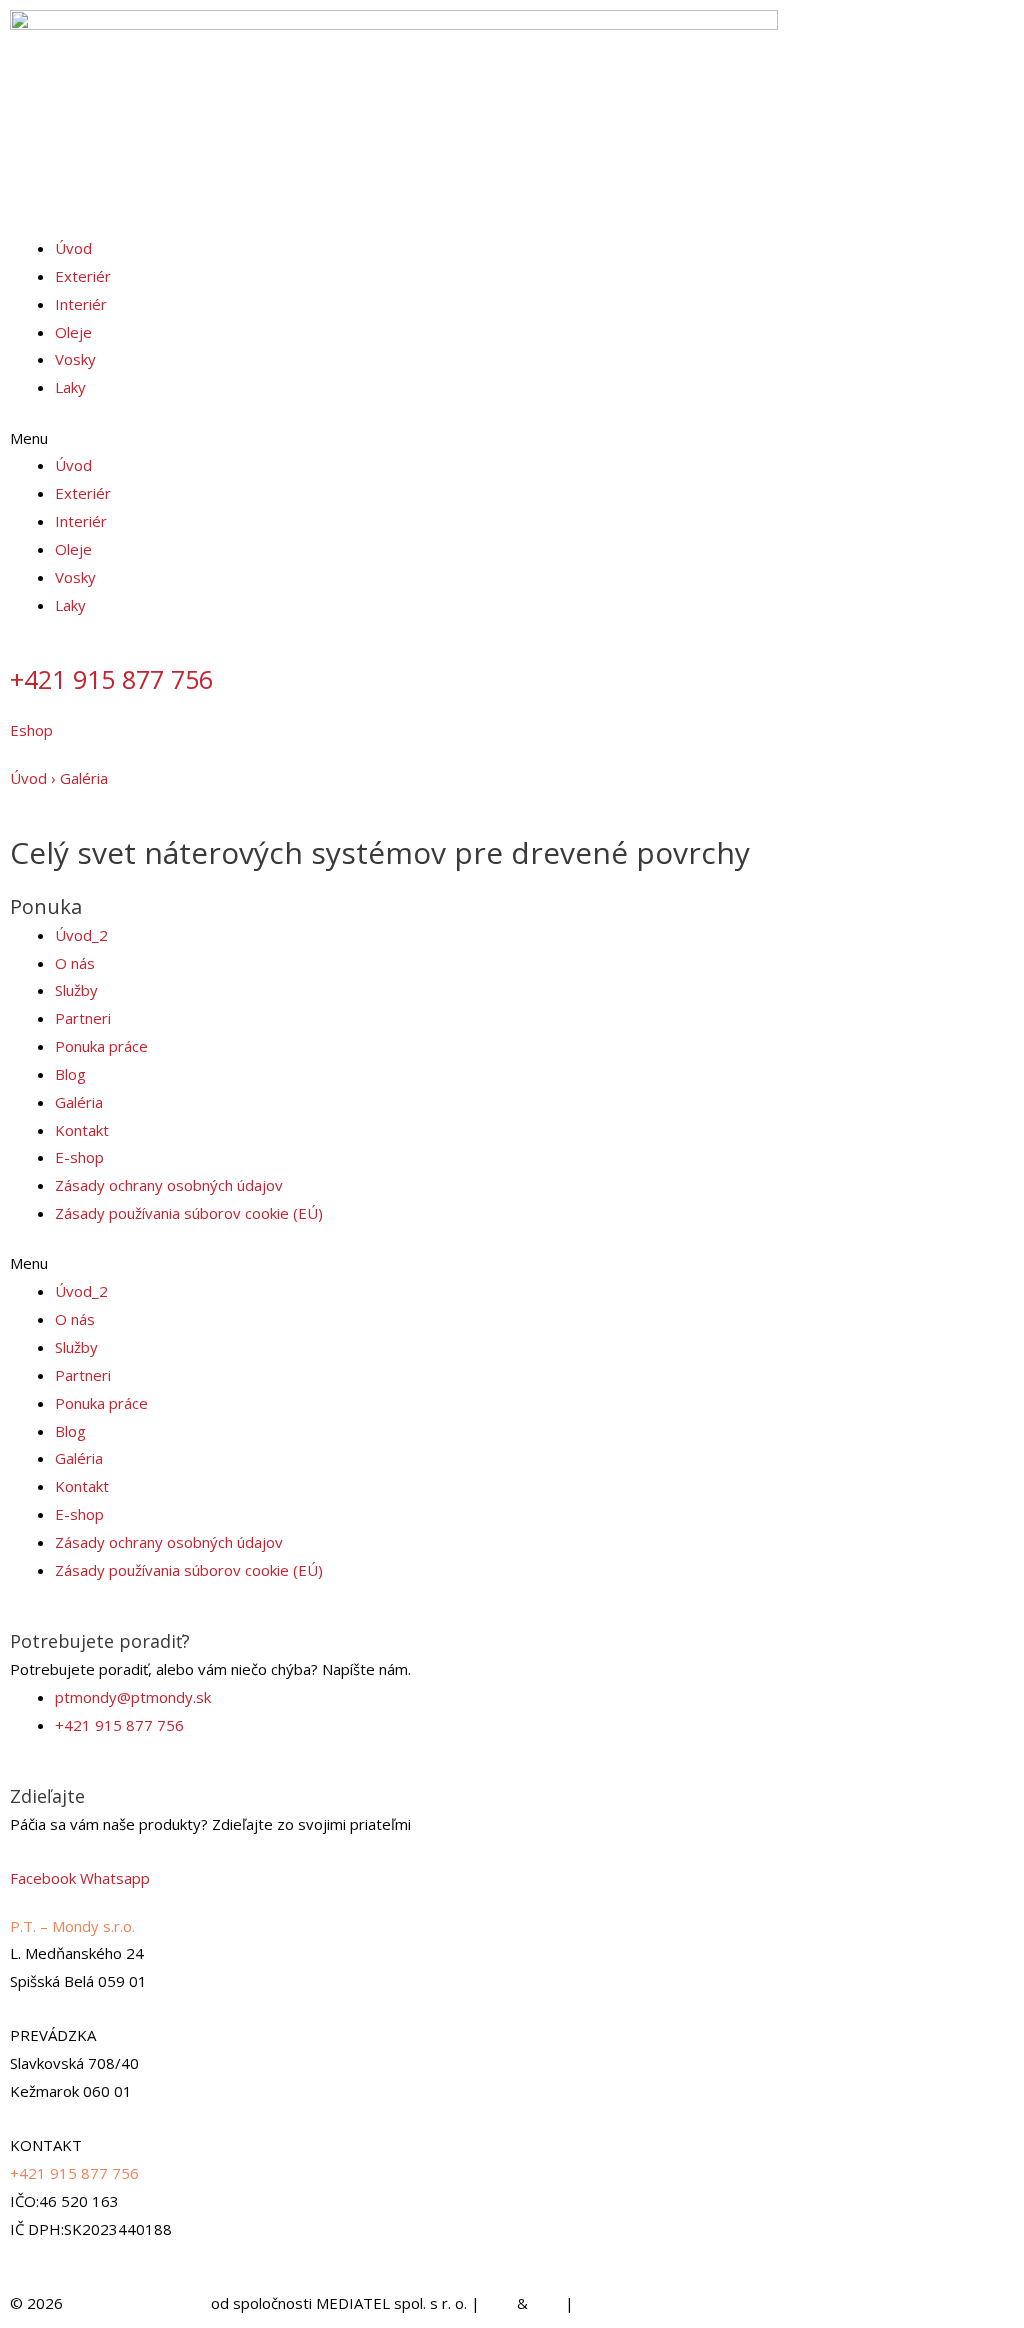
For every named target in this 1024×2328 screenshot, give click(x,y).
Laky (70, 387)
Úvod (73, 248)
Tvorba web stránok (137, 2303)
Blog (70, 1074)
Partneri (83, 1018)
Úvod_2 (81, 935)
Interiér (81, 304)
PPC (546, 2303)
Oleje (73, 332)
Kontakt (82, 1130)
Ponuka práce (101, 1046)
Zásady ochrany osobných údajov (169, 1185)
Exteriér (83, 276)
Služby (76, 990)
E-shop (79, 1157)
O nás (75, 963)
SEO (498, 2303)
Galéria (84, 778)
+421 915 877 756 (111, 679)
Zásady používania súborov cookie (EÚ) (189, 1213)
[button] (512, 439)
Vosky (75, 359)
